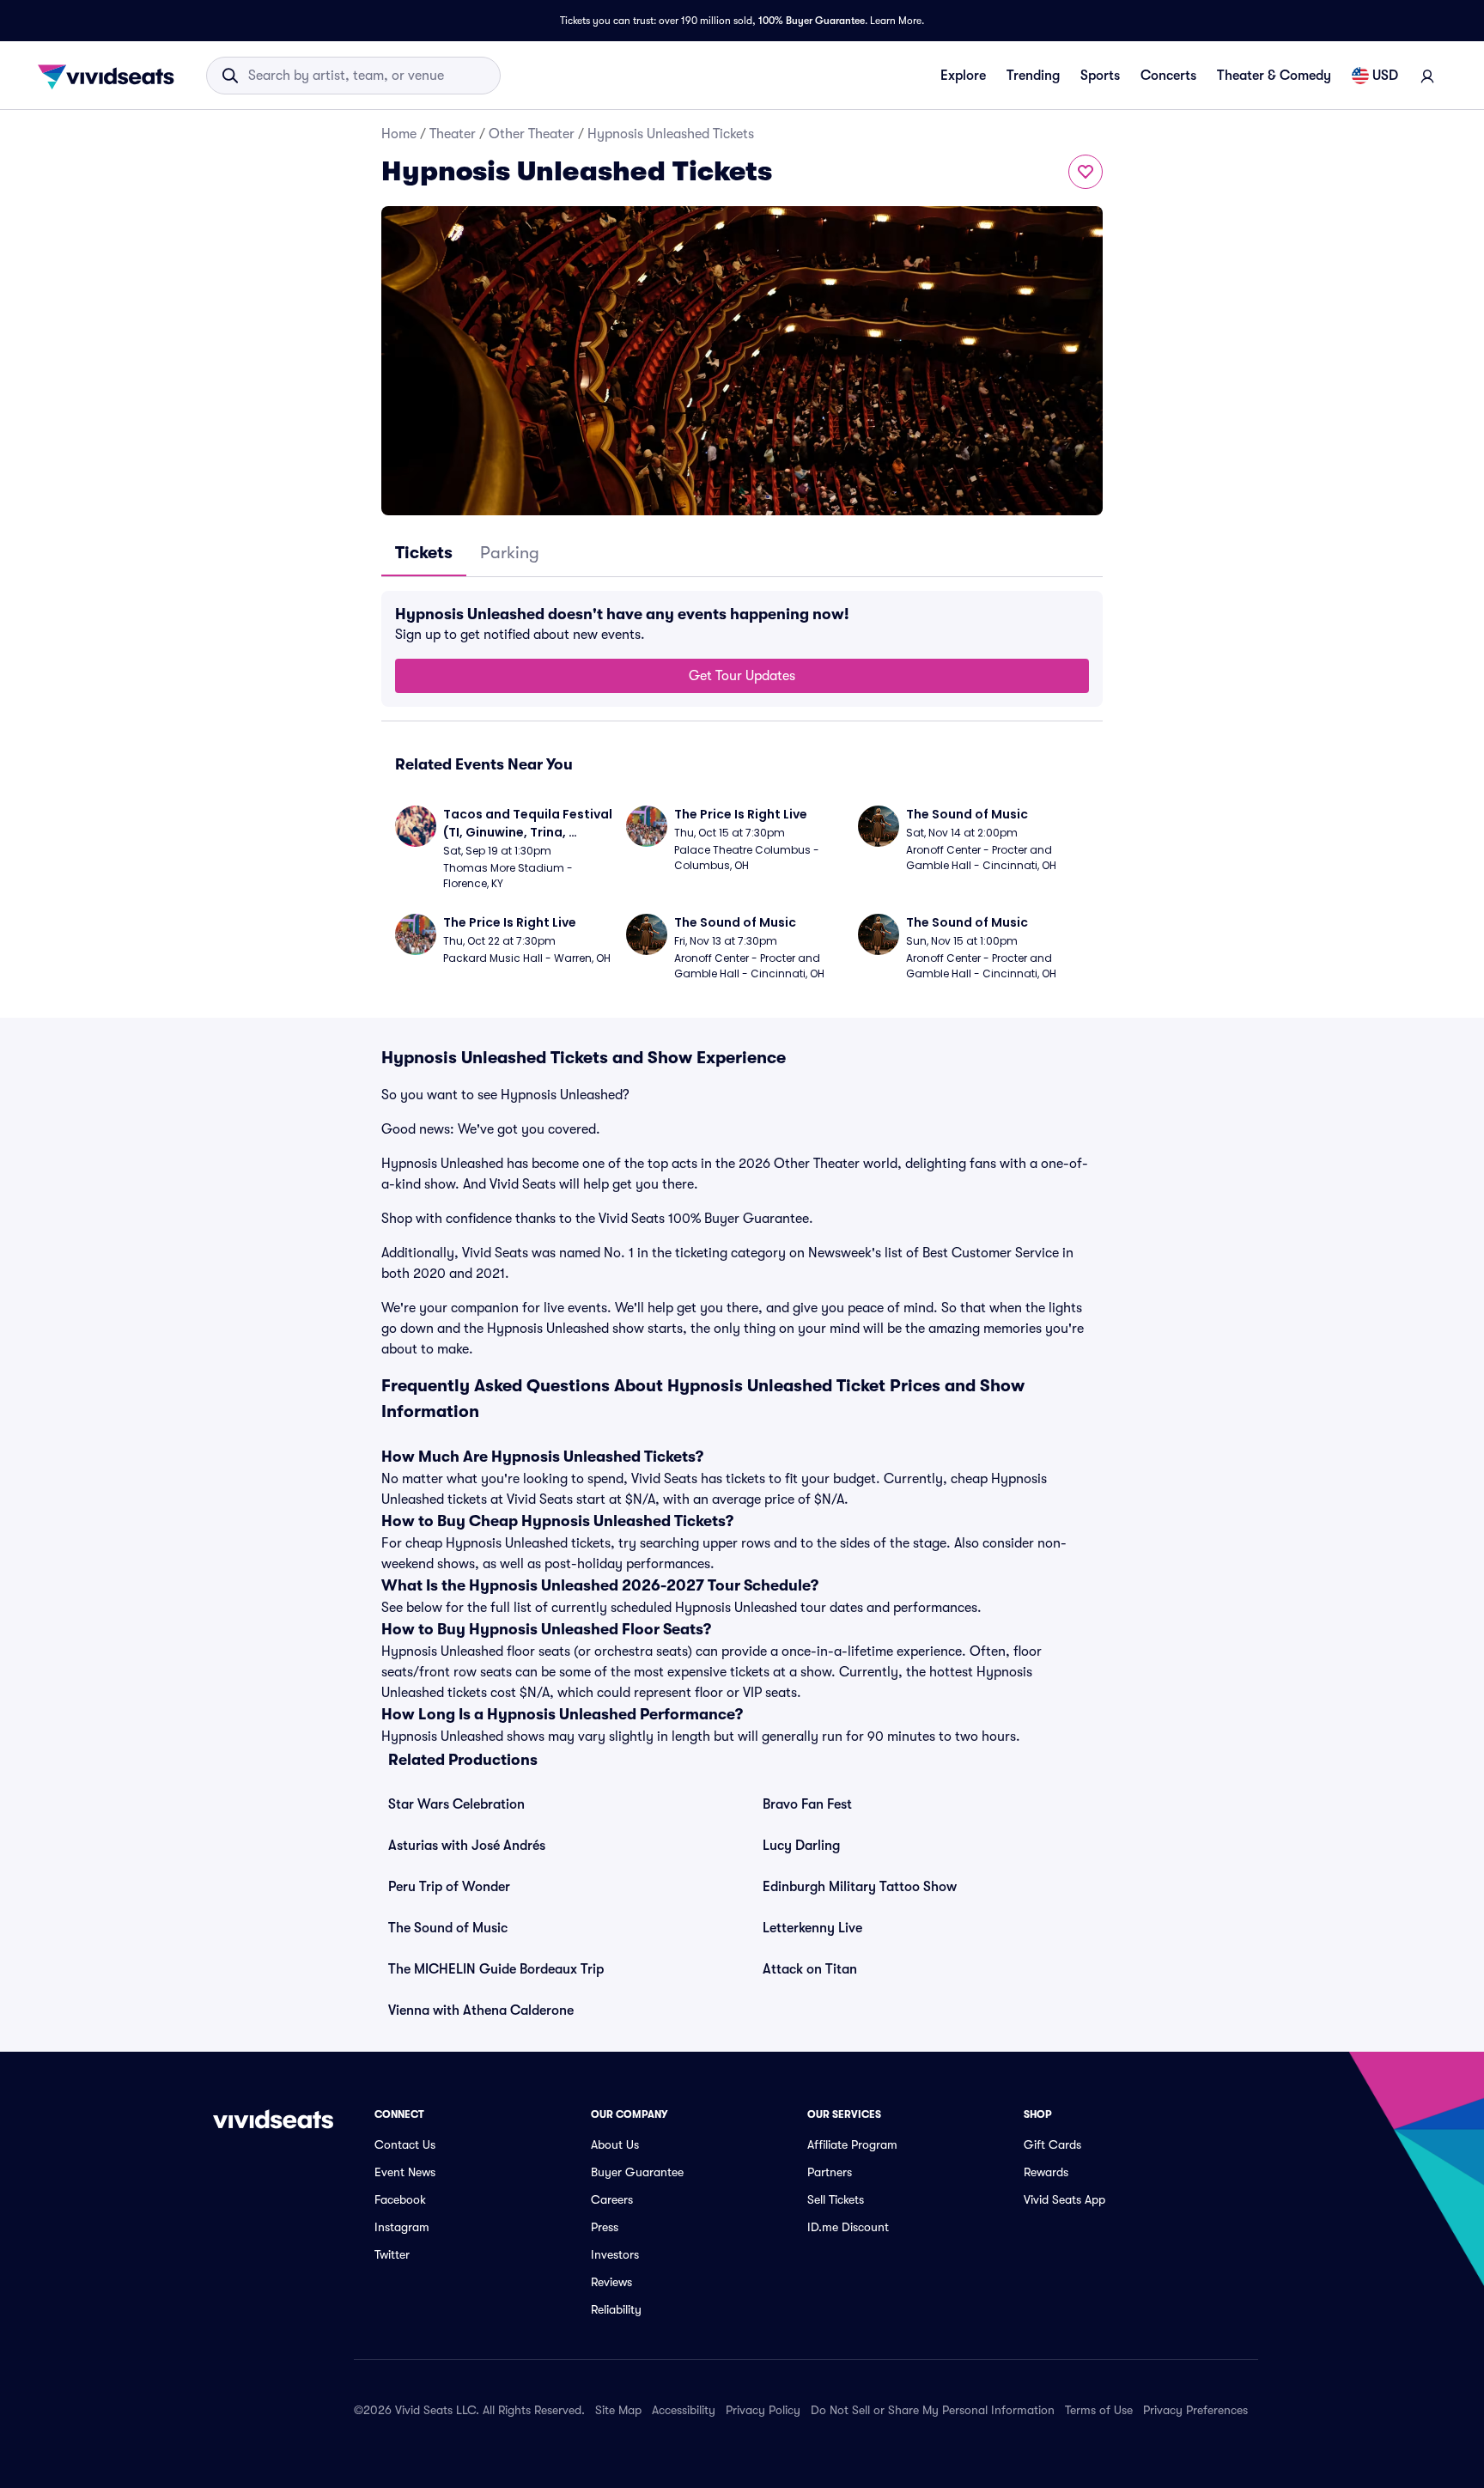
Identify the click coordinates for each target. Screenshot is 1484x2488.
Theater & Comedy (1274, 76)
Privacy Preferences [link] (1195, 2410)
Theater (453, 134)
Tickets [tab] (424, 553)
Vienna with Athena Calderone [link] (481, 2010)
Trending (1033, 76)
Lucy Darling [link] (801, 1846)
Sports (1100, 76)
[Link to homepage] (111, 76)
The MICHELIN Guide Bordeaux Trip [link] (496, 1969)
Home (399, 134)
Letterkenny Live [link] (812, 1928)
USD (1385, 76)
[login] (1427, 76)
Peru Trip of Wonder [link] (449, 1887)
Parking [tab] (510, 553)
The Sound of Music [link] (448, 1928)
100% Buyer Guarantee (812, 21)
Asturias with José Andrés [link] (467, 1846)
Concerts (1168, 76)
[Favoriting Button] (1086, 172)
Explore (963, 76)
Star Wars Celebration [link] (456, 1804)
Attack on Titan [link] (810, 1969)
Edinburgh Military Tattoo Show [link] (860, 1887)
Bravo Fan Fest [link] (807, 1804)
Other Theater (532, 134)
